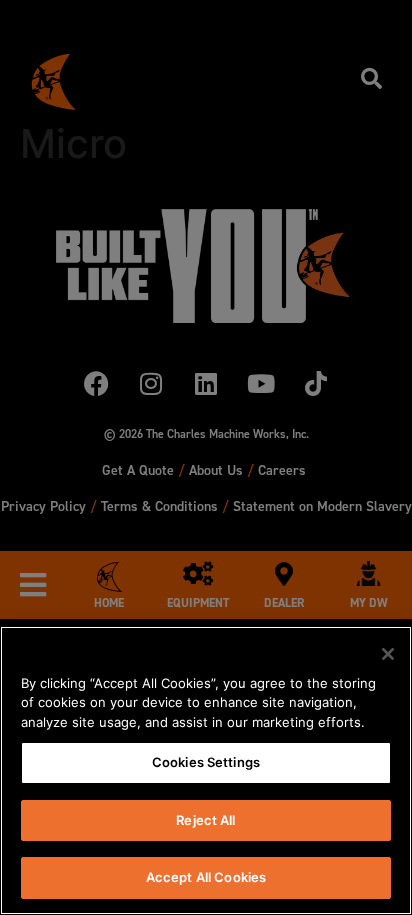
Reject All (205, 820)
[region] (206, 770)
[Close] (388, 654)
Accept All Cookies (206, 877)
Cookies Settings (206, 762)
